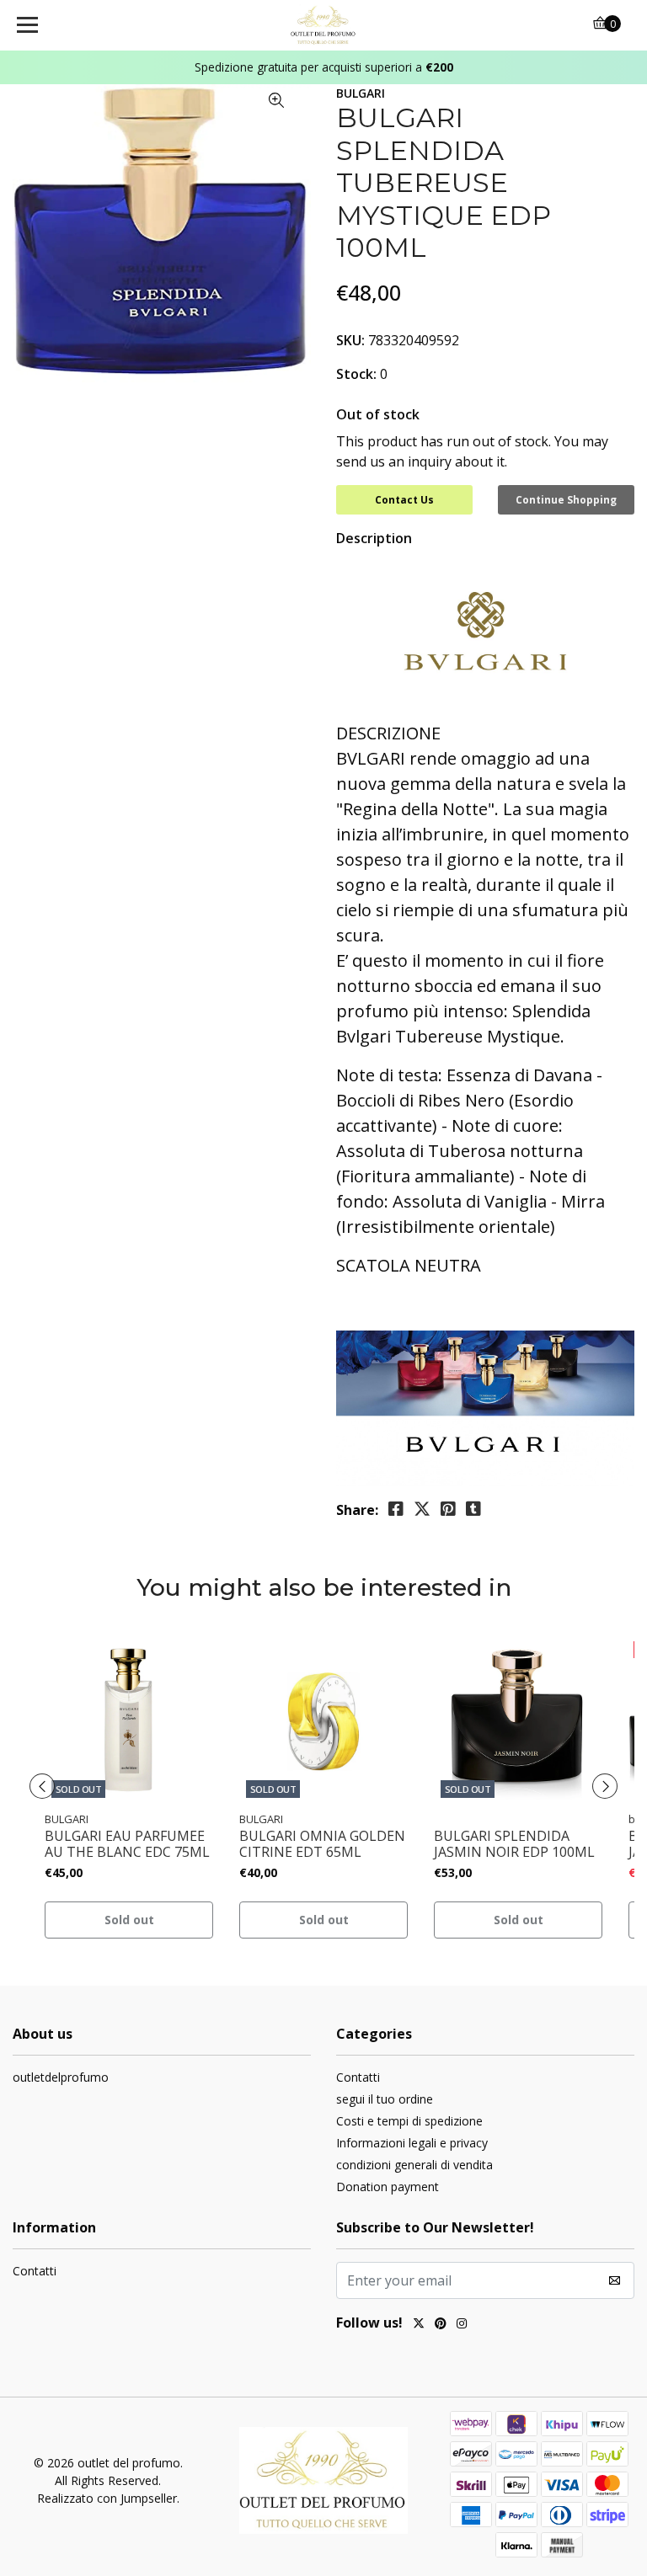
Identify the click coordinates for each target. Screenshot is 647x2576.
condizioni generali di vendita (414, 2165)
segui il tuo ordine (385, 2099)
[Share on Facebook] (396, 1509)
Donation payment (388, 2187)
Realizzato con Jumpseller (107, 2498)
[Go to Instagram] (462, 2325)
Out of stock (378, 414)
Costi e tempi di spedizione (409, 2121)
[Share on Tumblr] (473, 1509)
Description (374, 538)
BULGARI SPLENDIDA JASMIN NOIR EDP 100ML (514, 1844)
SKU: (350, 340)
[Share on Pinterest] (448, 1509)
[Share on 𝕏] (422, 1509)
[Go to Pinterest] (441, 2325)
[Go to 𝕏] (419, 2325)
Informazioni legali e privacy (412, 2143)
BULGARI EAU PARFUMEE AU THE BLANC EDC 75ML (127, 1844)
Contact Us (404, 500)
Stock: (356, 374)
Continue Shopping (566, 500)
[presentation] (42, 1786)
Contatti (358, 2077)
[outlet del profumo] (324, 25)
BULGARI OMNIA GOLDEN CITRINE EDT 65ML (322, 1844)
